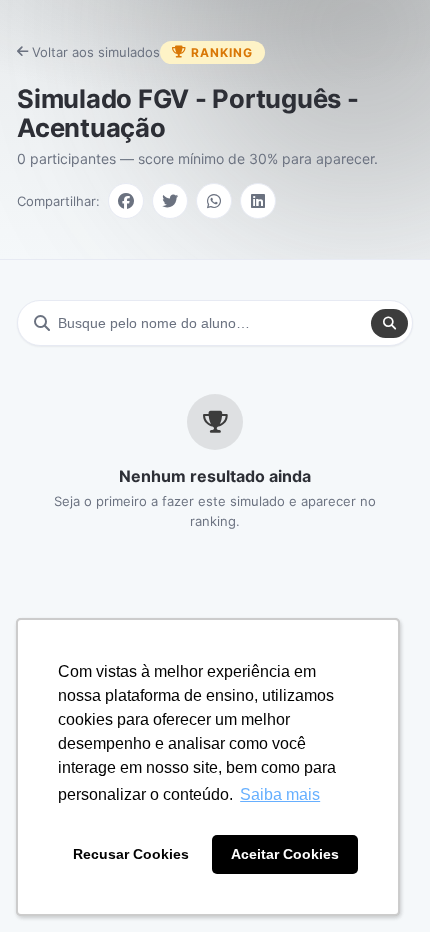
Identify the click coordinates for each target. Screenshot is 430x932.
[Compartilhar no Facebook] (126, 201)
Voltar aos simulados (96, 52)
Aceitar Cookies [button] (285, 854)
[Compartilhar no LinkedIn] (258, 201)
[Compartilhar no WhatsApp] (214, 201)
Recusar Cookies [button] (131, 854)
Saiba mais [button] (280, 794)
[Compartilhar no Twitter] (170, 201)
